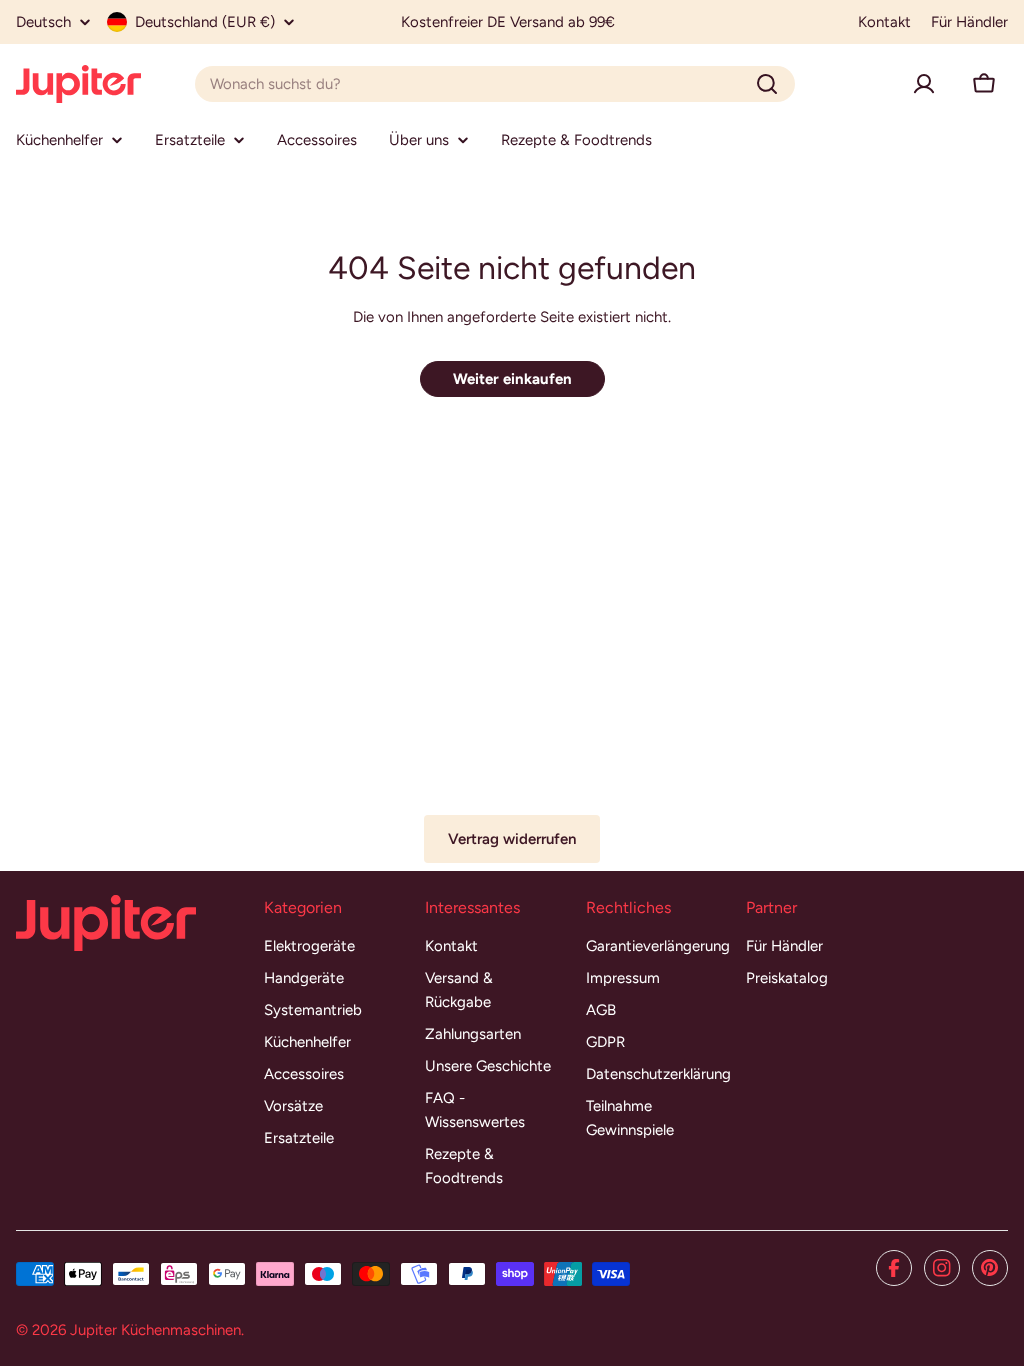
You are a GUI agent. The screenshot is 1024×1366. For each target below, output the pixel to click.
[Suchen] (767, 84)
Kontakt (884, 22)
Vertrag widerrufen (512, 839)
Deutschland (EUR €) (205, 22)
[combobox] (495, 84)
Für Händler (969, 22)
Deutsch (43, 22)
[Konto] (924, 84)
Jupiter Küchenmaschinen (155, 1330)
